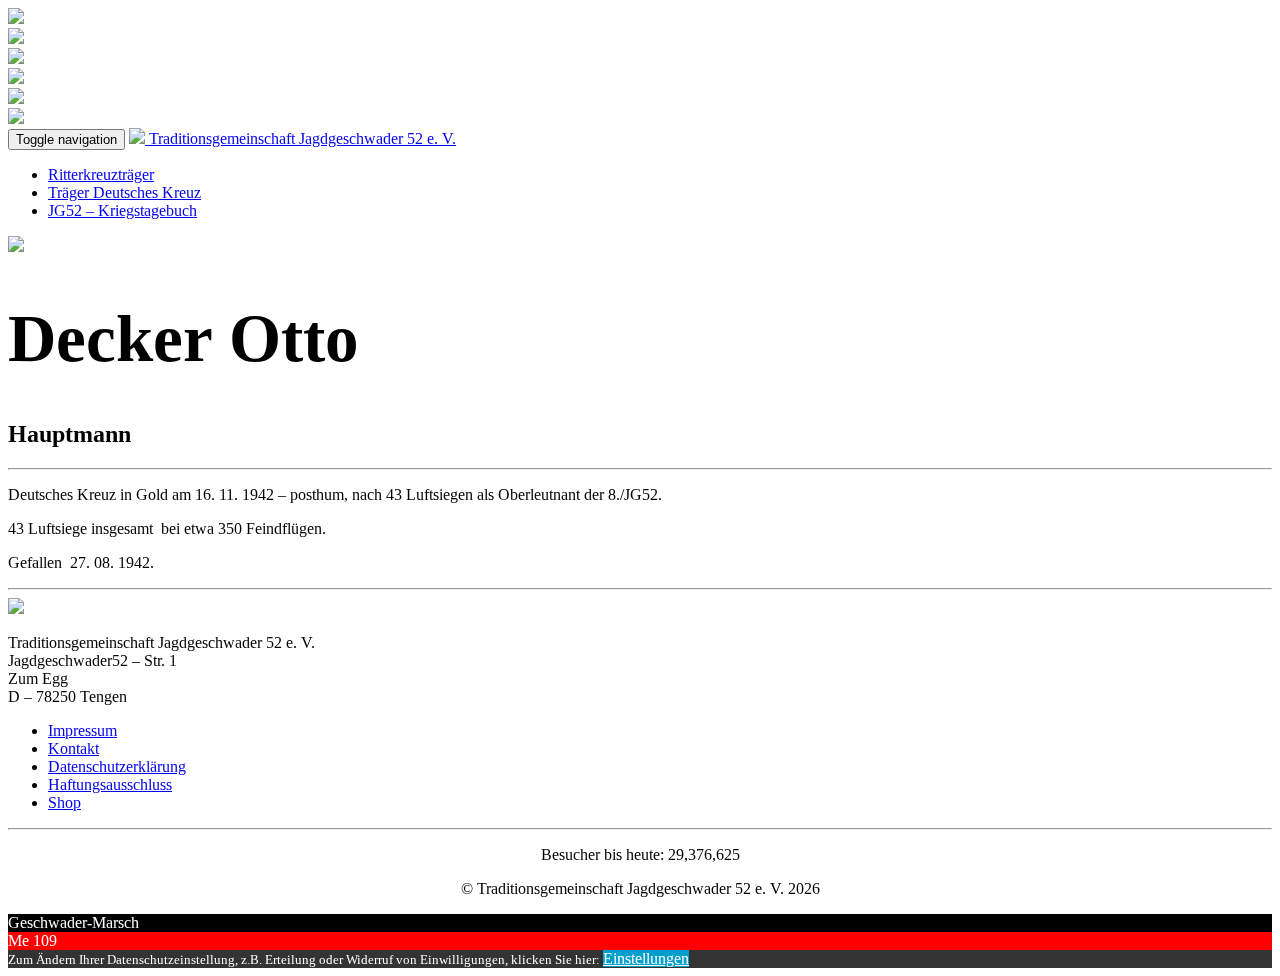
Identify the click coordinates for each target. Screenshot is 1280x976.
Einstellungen (646, 958)
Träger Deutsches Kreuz (124, 192)
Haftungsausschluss (110, 784)
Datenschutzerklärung (117, 766)
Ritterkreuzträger (101, 174)
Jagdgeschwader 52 (302, 138)
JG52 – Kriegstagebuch (122, 210)
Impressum (82, 730)
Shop (64, 802)
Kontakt (73, 748)
